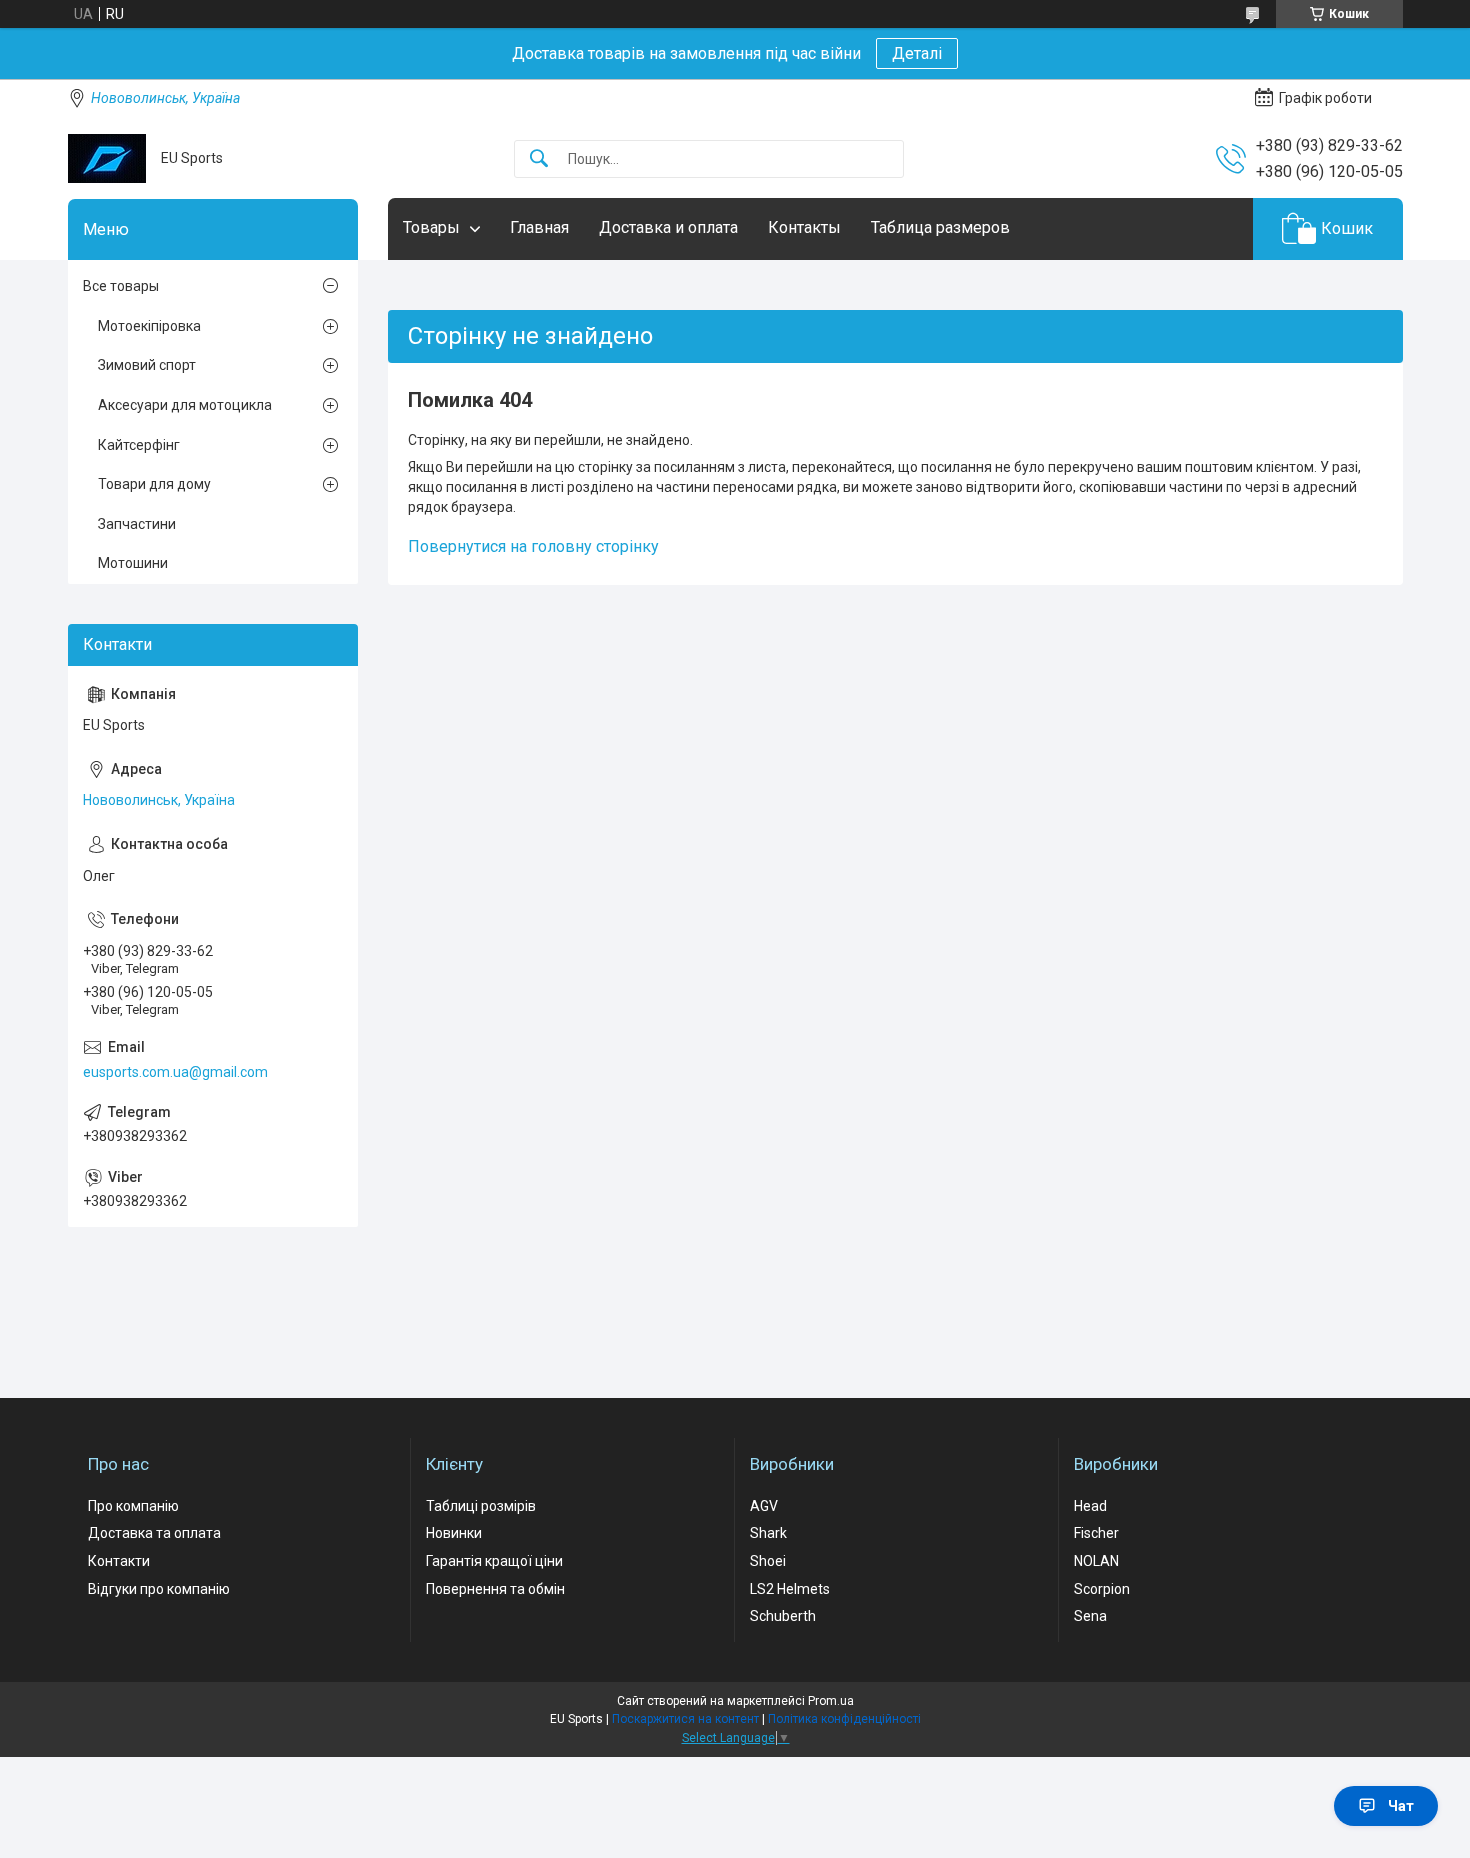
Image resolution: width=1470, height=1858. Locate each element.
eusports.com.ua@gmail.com (175, 1072)
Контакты (804, 227)
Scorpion (1102, 1589)
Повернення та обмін (495, 1589)
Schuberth (783, 1616)
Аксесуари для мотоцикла (185, 405)
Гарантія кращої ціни (494, 1561)
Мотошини (133, 563)
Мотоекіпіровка (149, 326)
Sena (1090, 1616)
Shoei (768, 1561)
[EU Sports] (107, 158)
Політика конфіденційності (844, 1719)
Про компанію (133, 1506)
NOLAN (1096, 1561)
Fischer (1096, 1533)
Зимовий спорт (147, 365)
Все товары (121, 286)
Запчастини (137, 524)
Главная (539, 227)
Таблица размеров (940, 227)
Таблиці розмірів (481, 1506)
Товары (431, 227)
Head (1090, 1506)
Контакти (119, 1561)
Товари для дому (154, 484)
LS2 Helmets (790, 1589)
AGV (764, 1506)
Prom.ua (831, 1701)
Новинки (454, 1533)
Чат (1401, 1806)
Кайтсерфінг (139, 445)
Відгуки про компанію (159, 1589)
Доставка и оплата (668, 227)
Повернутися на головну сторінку (533, 546)
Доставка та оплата (154, 1533)
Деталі (917, 53)
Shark (768, 1533)
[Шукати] (539, 159)
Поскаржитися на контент (685, 1719)
